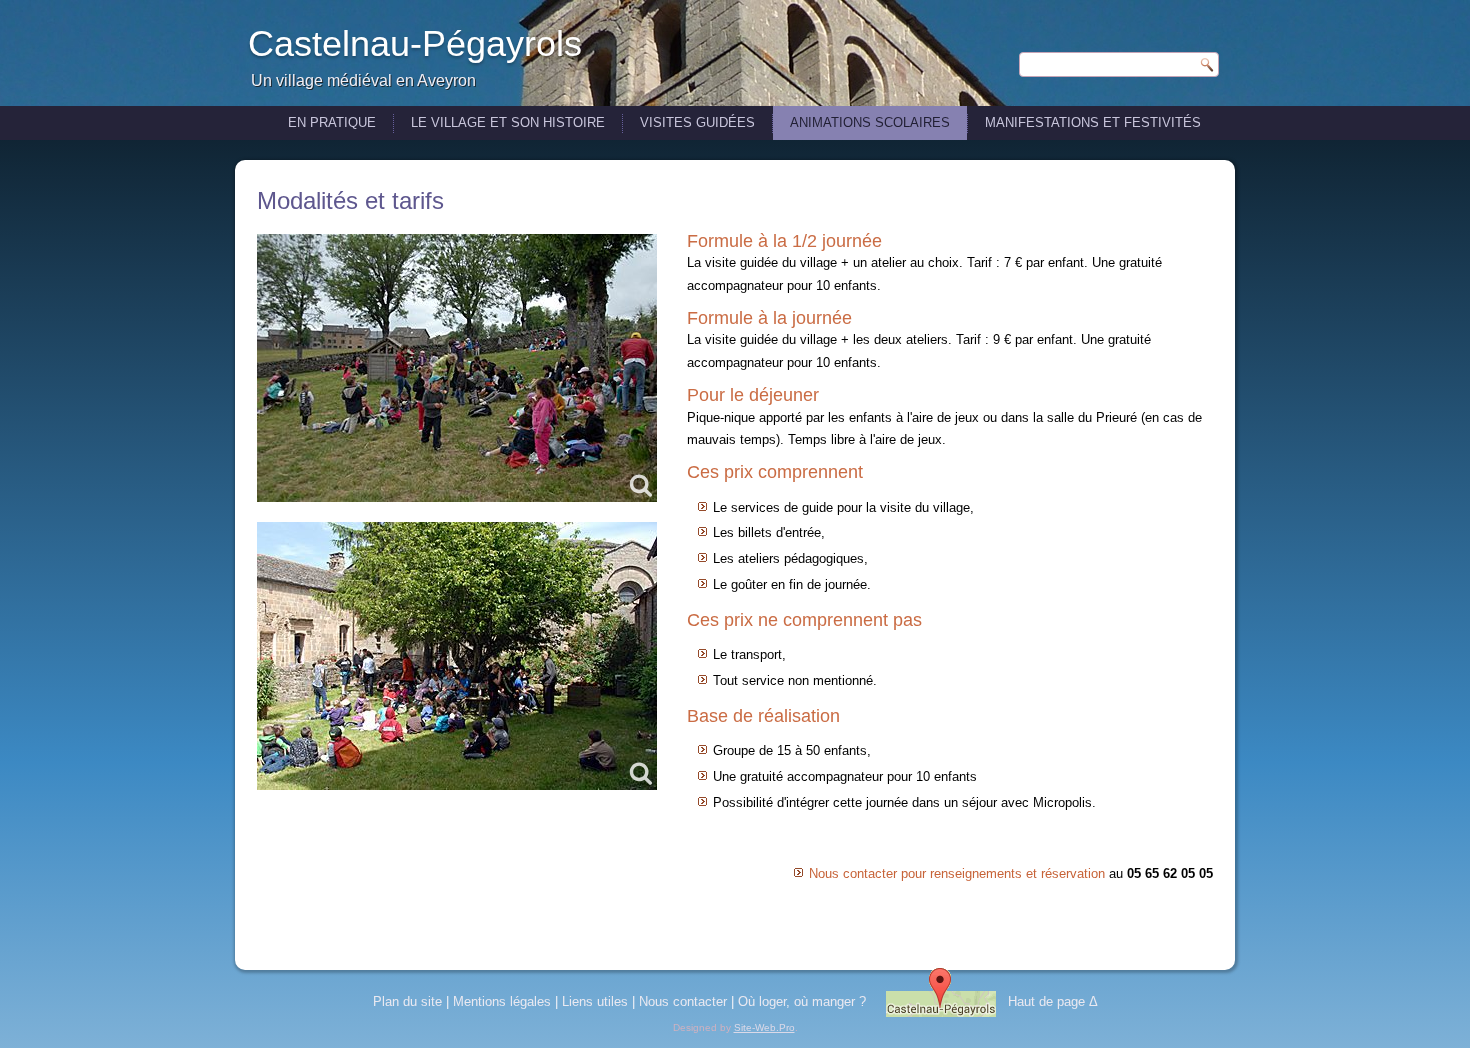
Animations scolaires (870, 122)
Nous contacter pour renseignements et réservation (957, 873)
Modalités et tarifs (350, 200)
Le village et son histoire (508, 122)
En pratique (332, 122)
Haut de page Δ (1053, 1001)
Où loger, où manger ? (802, 1001)
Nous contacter (683, 1001)
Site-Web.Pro (764, 1027)
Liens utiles (595, 1001)
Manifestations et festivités (1093, 122)
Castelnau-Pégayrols (415, 43)
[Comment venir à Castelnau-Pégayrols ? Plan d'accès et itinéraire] (941, 1001)
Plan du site (407, 1001)
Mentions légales (502, 1001)
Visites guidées (697, 122)
